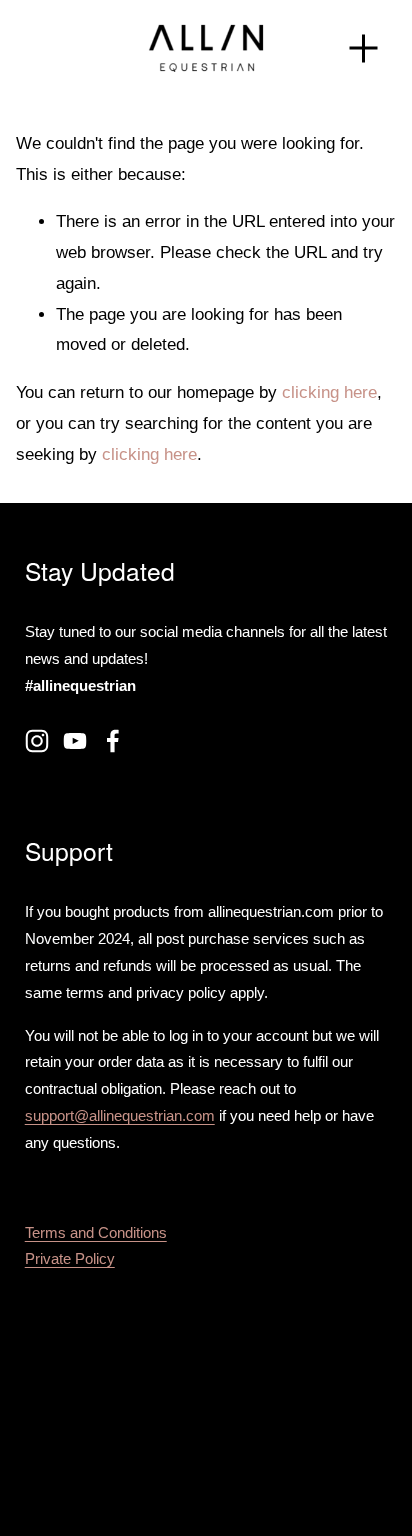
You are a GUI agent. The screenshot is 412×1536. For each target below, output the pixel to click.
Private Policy (70, 1258)
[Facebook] (113, 741)
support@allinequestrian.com (120, 1115)
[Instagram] (37, 741)
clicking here (329, 392)
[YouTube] (75, 741)
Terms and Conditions (96, 1232)
